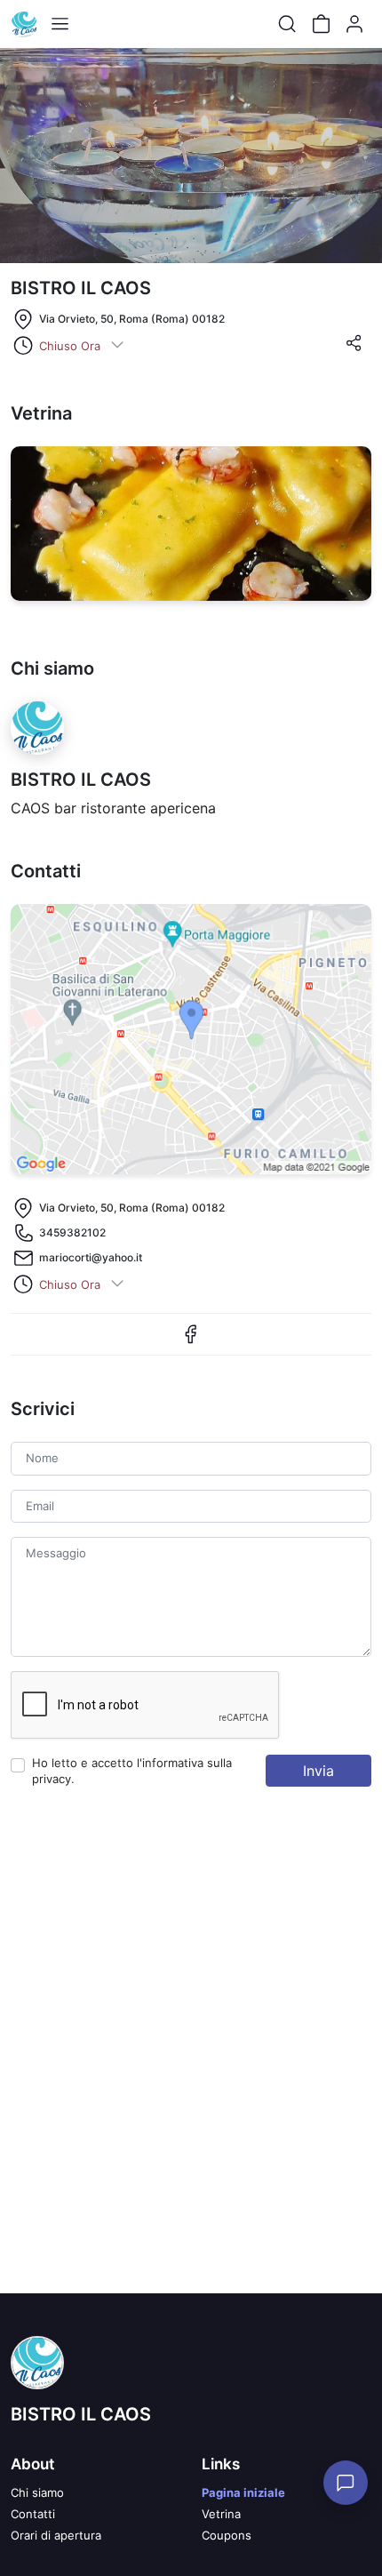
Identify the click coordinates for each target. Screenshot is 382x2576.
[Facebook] (191, 1341)
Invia (318, 1771)
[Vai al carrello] (321, 24)
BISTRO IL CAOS (81, 2414)
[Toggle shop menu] (60, 24)
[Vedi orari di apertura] (117, 346)
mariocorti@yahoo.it (91, 1257)
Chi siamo (37, 2492)
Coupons (227, 2535)
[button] (354, 348)
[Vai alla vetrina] (191, 524)
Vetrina (221, 2514)
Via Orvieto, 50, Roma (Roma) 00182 (132, 319)
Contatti (33, 2514)
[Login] (354, 24)
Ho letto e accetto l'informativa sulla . (132, 1771)
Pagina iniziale (243, 2492)
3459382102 (72, 1232)
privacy (52, 1779)
